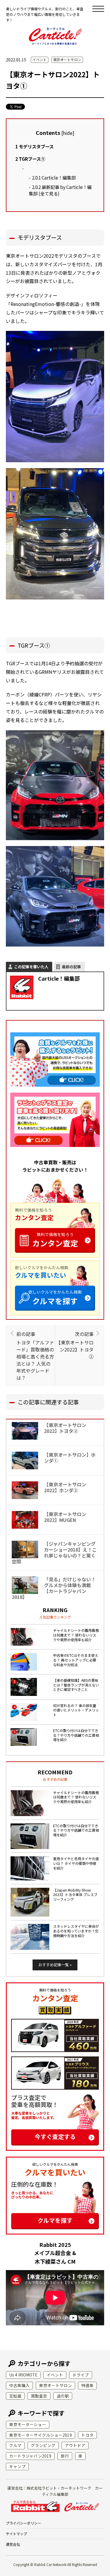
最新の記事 (71, 967)
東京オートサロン (67, 60)
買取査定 (39, 2396)
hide (68, 133)
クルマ (15, 2445)
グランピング (43, 2445)
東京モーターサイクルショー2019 (40, 2435)
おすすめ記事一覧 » (55, 1965)
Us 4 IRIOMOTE (23, 2375)
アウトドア (75, 2445)
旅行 (65, 2456)
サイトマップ (16, 2534)
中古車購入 (19, 2385)
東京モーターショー (28, 2424)
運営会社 (13, 2544)
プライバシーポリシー (23, 2523)
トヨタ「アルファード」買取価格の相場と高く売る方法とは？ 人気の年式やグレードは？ (35, 1356)
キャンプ (17, 2466)
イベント (40, 60)
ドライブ (81, 2375)
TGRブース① (30, 159)
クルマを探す (55, 1298)
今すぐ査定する (55, 2137)
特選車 (87, 2385)
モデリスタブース (34, 146)
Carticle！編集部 (54, 177)
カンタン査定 (55, 1240)
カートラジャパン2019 (30, 2456)
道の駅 (63, 2396)
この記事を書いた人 (31, 967)
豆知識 (15, 2396)
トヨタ (87, 2435)
